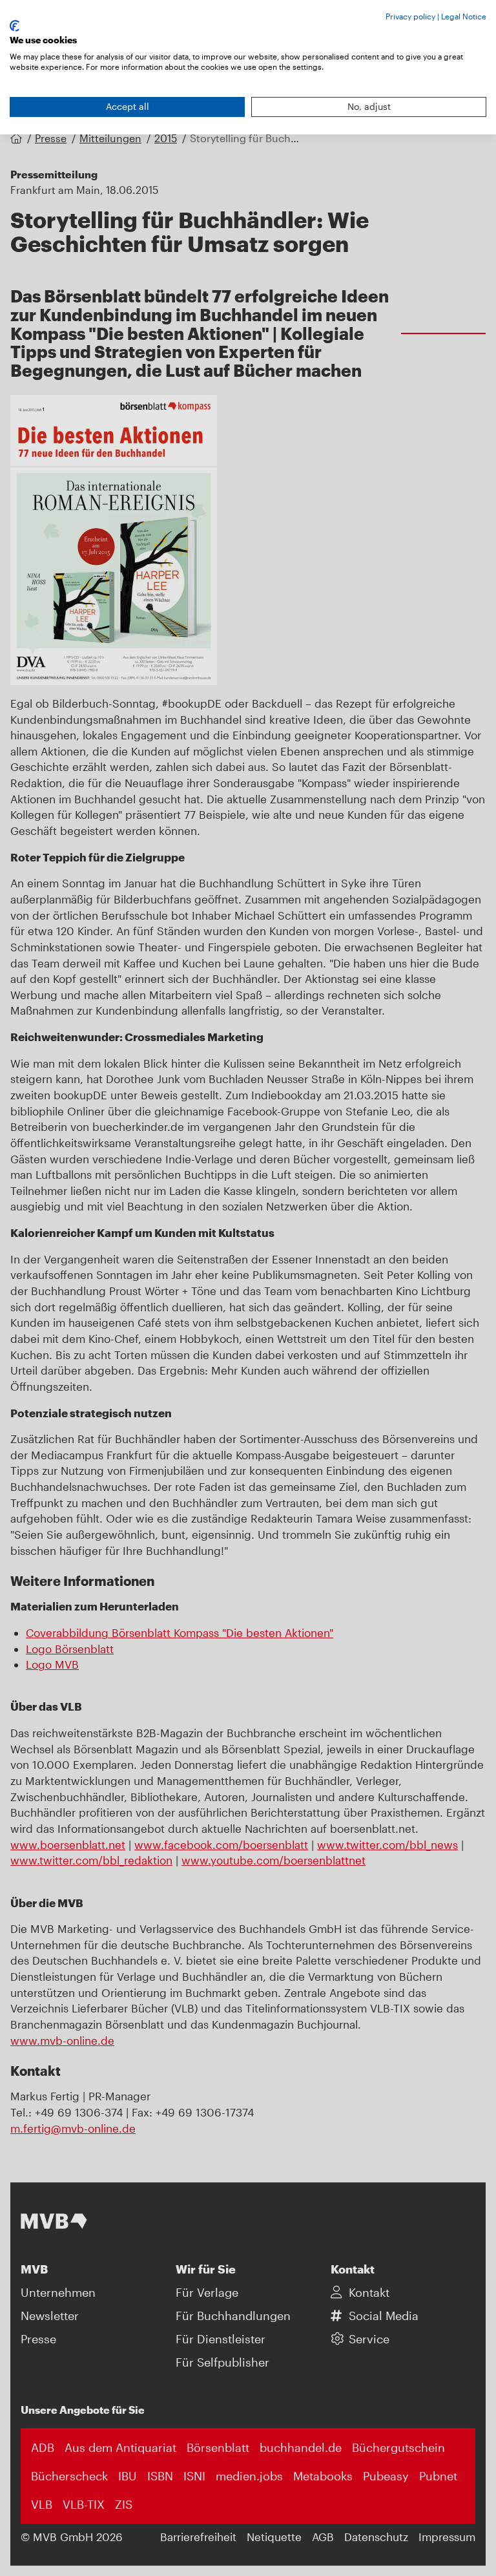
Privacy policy (410, 16)
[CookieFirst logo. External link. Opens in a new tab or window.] (15, 26)
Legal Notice (464, 16)
